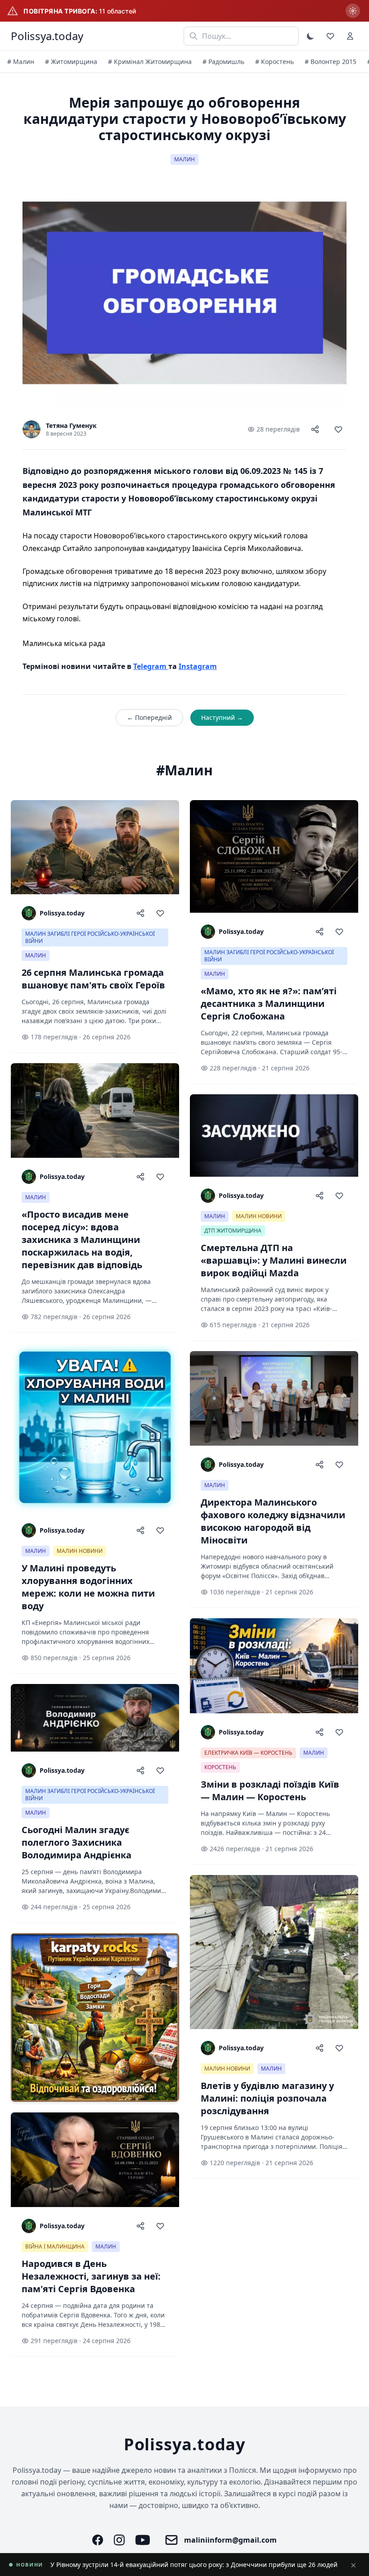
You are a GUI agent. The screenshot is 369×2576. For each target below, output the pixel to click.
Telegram (151, 666)
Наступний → (222, 717)
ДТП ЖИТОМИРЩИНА (233, 1231)
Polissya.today (47, 36)
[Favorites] (330, 36)
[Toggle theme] (310, 36)
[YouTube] (143, 2540)
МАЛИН (184, 159)
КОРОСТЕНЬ (220, 1767)
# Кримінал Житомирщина (150, 61)
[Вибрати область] (353, 11)
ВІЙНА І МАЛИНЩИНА (55, 2246)
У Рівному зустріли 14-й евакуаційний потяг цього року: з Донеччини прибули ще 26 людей (194, 2565)
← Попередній (149, 717)
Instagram (198, 666)
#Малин (184, 770)
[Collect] (338, 429)
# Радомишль (223, 61)
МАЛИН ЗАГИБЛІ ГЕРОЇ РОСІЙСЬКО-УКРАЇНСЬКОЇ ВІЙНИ (90, 937)
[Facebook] (98, 2540)
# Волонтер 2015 (331, 61)
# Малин (21, 61)
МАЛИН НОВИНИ (80, 1551)
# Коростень (274, 61)
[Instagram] (119, 2540)
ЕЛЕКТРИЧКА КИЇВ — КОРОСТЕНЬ (248, 1753)
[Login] (350, 36)
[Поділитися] (315, 429)
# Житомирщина (71, 61)
